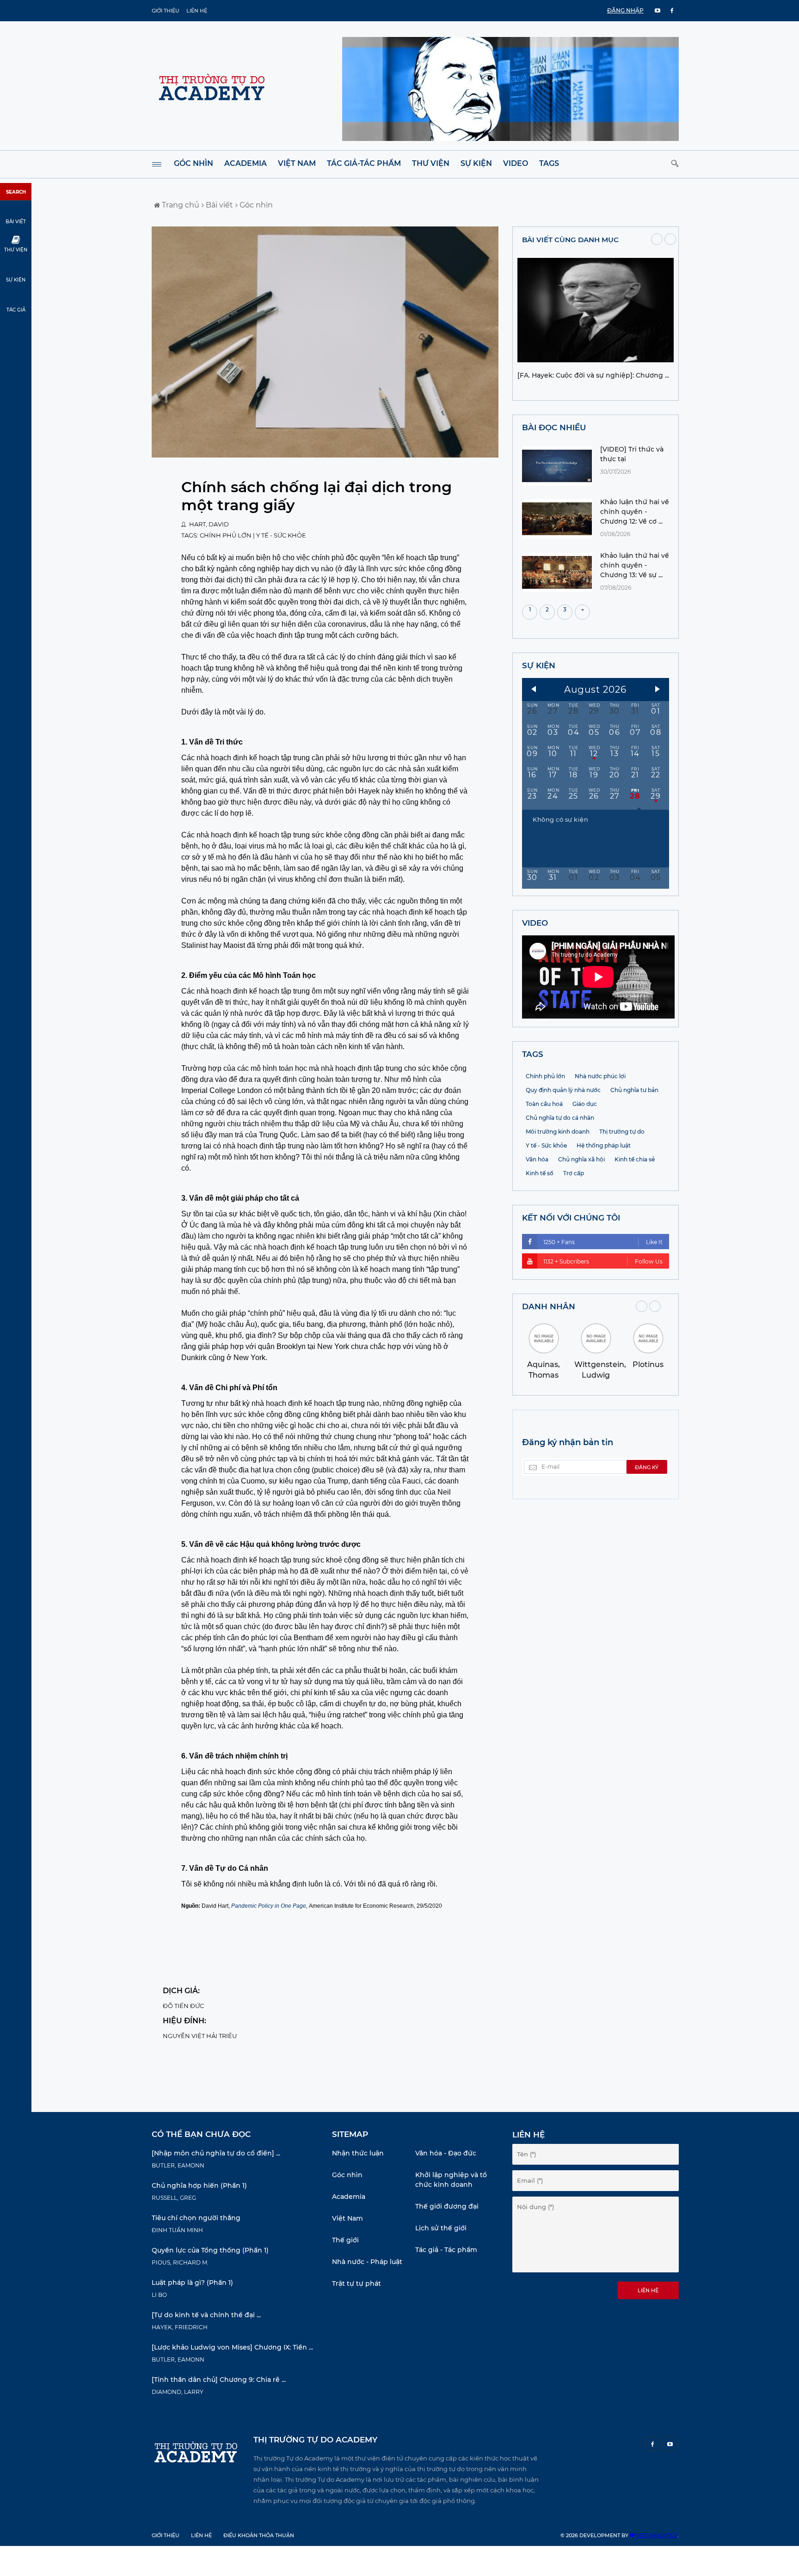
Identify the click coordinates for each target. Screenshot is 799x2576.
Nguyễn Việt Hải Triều (200, 2036)
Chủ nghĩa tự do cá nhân (560, 1118)
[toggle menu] (157, 164)
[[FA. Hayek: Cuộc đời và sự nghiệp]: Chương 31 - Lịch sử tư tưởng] (596, 360)
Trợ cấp (574, 1173)
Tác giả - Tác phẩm (446, 2250)
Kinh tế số (540, 1173)
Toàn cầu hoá (544, 1104)
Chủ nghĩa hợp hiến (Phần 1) (199, 2185)
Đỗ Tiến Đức (183, 2006)
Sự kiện (476, 163)
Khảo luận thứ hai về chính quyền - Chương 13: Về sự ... (635, 565)
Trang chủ (180, 205)
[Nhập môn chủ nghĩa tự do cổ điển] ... (216, 2153)
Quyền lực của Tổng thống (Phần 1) (210, 2250)
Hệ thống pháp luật (604, 1145)
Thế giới (345, 2240)
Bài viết (218, 205)
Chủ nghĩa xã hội (581, 1159)
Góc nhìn (194, 163)
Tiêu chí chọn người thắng (196, 2218)
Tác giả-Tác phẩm (364, 163)
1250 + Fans (603, 1242)
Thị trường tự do (622, 1132)
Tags (549, 163)
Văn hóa (537, 1159)
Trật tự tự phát (356, 2283)
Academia (246, 163)
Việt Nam (297, 163)
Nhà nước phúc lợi (600, 1076)
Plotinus (648, 1364)
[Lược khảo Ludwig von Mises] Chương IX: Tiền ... (232, 2347)
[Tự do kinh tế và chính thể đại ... (206, 2315)
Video (516, 163)
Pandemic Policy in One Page (269, 1906)
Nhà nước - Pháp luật (367, 2262)
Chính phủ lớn (226, 535)
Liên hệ (197, 11)
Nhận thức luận (358, 2153)
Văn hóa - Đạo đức (446, 2153)
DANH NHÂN (549, 1306)
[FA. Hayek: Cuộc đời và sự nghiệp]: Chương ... (593, 375)
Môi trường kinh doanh (558, 1132)
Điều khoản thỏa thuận (259, 2535)
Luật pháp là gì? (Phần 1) (192, 2283)
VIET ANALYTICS (656, 2535)
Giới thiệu (166, 11)
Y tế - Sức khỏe (281, 535)
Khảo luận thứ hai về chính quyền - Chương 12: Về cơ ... (635, 512)
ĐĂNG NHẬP (625, 10)
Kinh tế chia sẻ (635, 1159)
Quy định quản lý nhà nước (563, 1090)
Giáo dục (585, 1104)
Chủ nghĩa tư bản (634, 1090)
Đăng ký (647, 1467)
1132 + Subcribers (603, 1261)
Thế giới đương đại (447, 2206)
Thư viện (431, 163)
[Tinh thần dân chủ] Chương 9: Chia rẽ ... (219, 2380)
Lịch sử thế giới (441, 2228)
